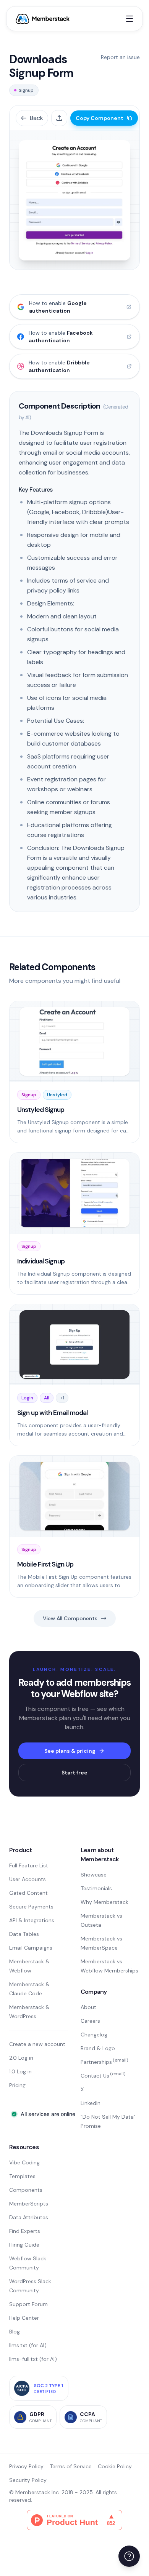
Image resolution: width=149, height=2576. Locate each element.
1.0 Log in (20, 2071)
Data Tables (24, 1934)
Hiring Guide (24, 2245)
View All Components (70, 1618)
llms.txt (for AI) (28, 2345)
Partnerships (104, 2062)
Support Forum (28, 2304)
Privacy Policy (26, 2466)
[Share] (59, 118)
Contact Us (103, 2076)
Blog (15, 2332)
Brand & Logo (98, 2048)
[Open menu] (130, 19)
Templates (22, 2176)
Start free (74, 1773)
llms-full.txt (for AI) (33, 2359)
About (88, 2007)
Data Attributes (29, 2217)
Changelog (94, 2035)
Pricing (17, 2085)
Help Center (24, 2318)
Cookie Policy (115, 2466)
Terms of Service (71, 2466)
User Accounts (28, 1879)
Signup (26, 90)
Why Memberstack (104, 1902)
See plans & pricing (70, 1751)
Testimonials (96, 1888)
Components (26, 2190)
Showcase (94, 1875)
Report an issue (120, 57)
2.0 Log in (21, 2058)
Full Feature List (29, 1865)
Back (36, 118)
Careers (90, 2021)
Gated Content (28, 1893)
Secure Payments (31, 1907)
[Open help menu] (129, 2556)
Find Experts (25, 2231)
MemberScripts (29, 2204)
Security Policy (28, 2480)
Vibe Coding (24, 2162)
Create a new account (37, 2044)
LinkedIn (91, 2103)
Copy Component (100, 118)
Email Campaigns (31, 1948)
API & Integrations (32, 1920)
